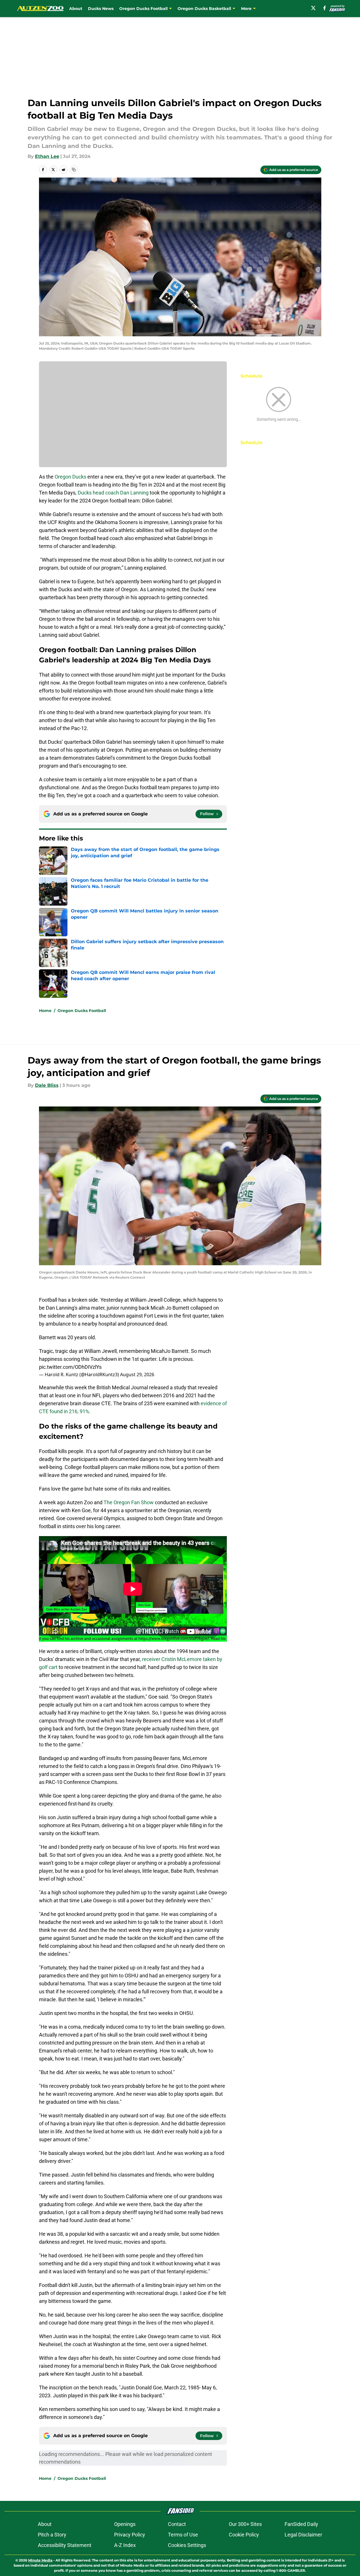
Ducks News (101, 9)
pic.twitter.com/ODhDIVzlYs (70, 1367)
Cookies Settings (187, 2545)
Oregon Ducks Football (82, 1011)
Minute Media (40, 2560)
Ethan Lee (47, 156)
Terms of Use (183, 2535)
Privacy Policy (130, 2535)
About (76, 9)
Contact (177, 2524)
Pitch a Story (52, 2535)
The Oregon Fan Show (129, 1502)
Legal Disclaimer (303, 2535)
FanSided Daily (301, 2524)
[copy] (74, 170)
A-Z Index (125, 2545)
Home (45, 1011)
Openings (125, 2524)
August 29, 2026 (137, 1374)
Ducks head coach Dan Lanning (113, 493)
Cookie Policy (244, 2535)
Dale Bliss (47, 1085)
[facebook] (325, 8)
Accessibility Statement (65, 2545)
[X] (313, 8)
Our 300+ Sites (245, 2524)
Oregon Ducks (70, 477)
